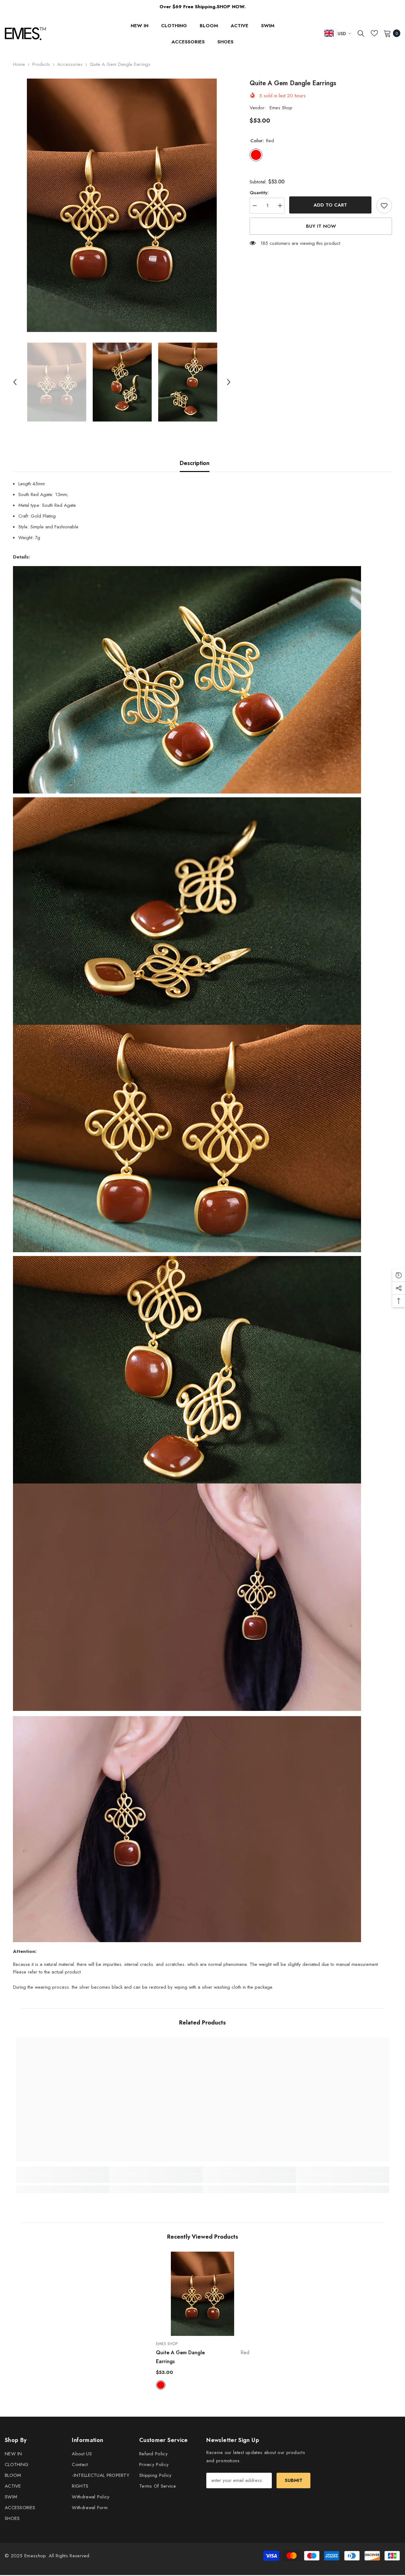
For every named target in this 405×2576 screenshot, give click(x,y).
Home (19, 64)
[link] (62, 2178)
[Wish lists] (374, 33)
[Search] (361, 33)
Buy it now (321, 226)
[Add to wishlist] (384, 206)
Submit (294, 2480)
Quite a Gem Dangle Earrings (203, 2357)
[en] (329, 33)
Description (195, 463)
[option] (122, 205)
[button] (15, 382)
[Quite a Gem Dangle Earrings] (203, 2294)
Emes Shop (281, 108)
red (161, 2385)
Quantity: (259, 193)
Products (41, 64)
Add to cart (330, 205)
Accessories (70, 64)
